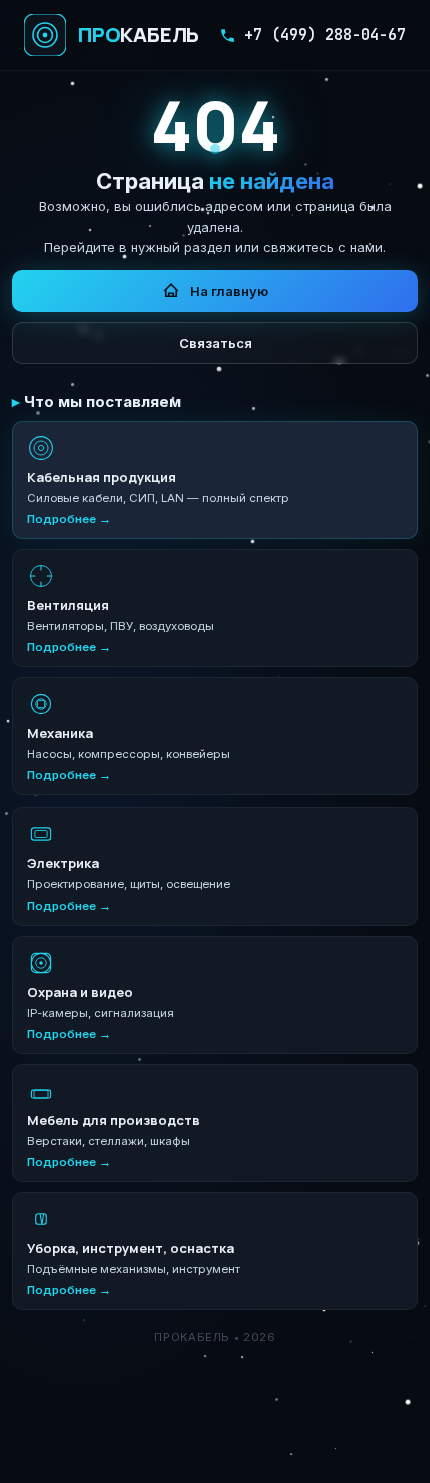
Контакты (279, 1457)
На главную (229, 291)
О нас (131, 1457)
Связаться (215, 343)
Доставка (200, 1457)
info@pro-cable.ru (287, 1425)
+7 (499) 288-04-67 (325, 35)
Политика (357, 1457)
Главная (68, 1457)
